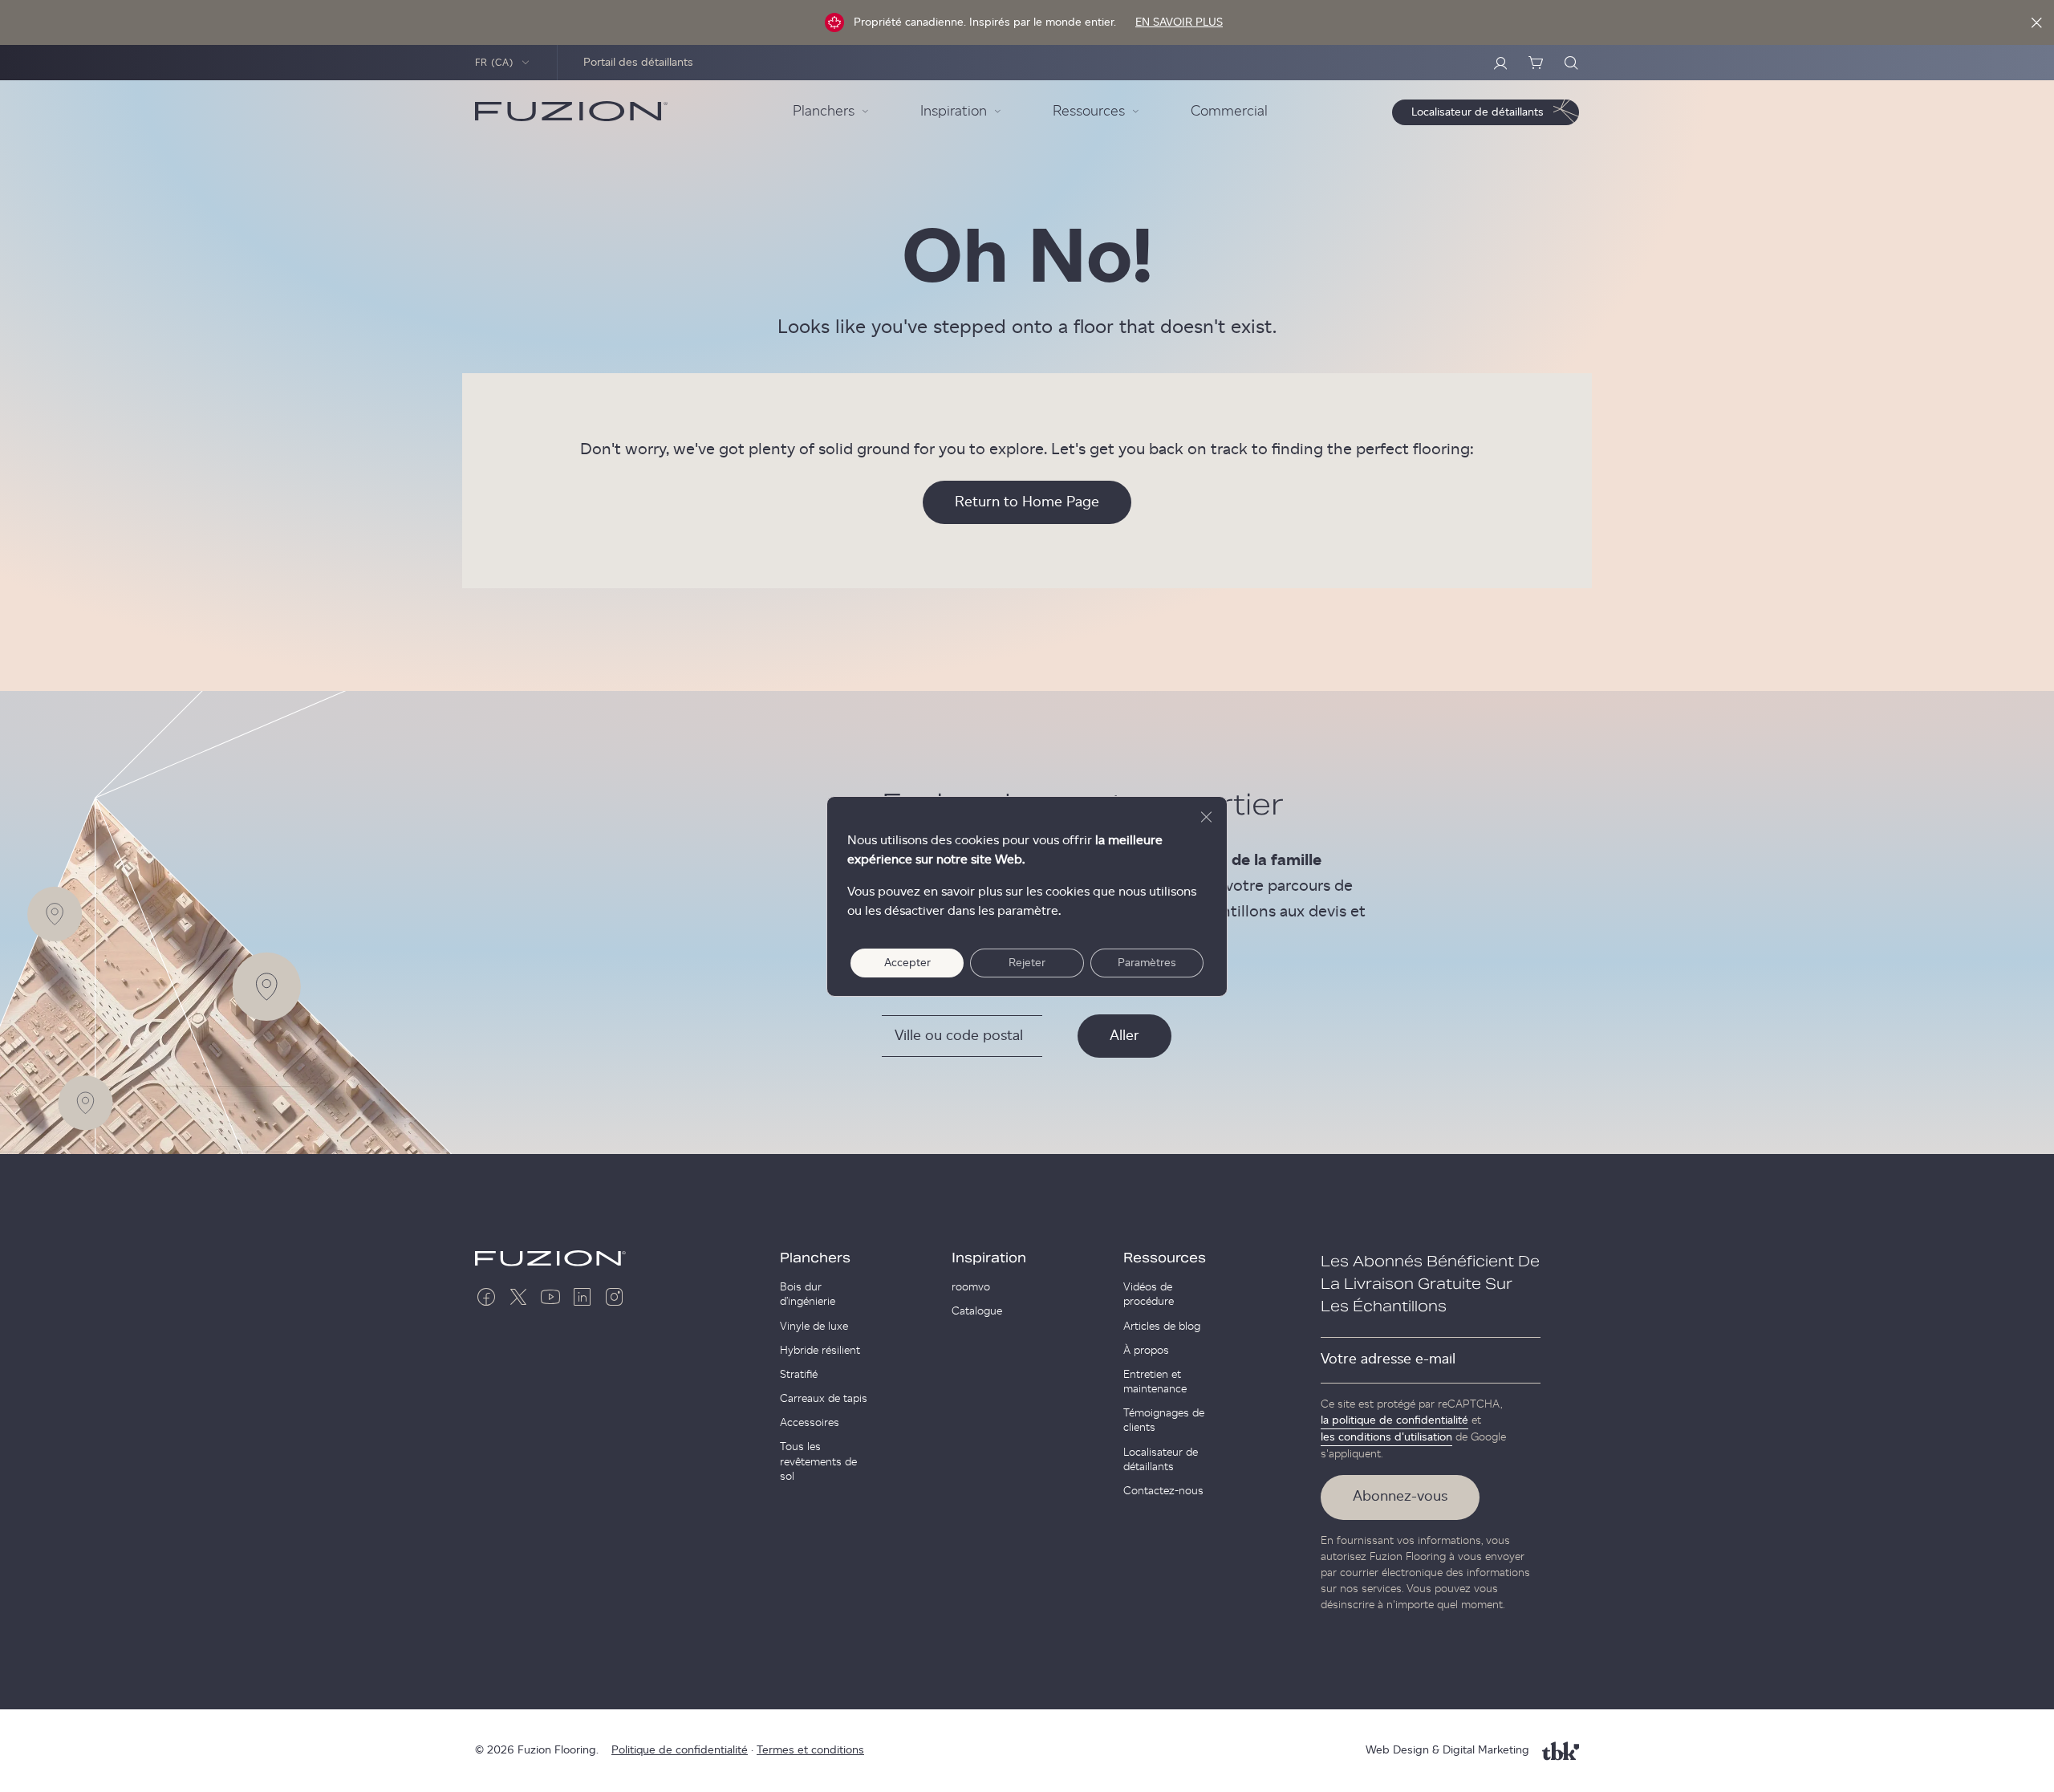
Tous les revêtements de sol (818, 1461)
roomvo (971, 1287)
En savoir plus (1179, 22)
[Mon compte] (1500, 63)
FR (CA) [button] (495, 63)
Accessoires (810, 1423)
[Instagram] (615, 1297)
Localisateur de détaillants (1161, 1460)
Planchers (815, 1258)
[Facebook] (486, 1297)
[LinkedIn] (583, 1297)
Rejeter (1027, 963)
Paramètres (1147, 963)
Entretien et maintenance (1155, 1382)
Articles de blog (1162, 1327)
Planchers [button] (824, 112)
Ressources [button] (1089, 112)
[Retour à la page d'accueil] (571, 112)
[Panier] (1536, 63)
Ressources (1165, 1258)
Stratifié (799, 1375)
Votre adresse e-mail (1388, 1359)
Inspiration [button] (954, 112)
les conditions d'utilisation (1386, 1437)
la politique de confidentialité (1394, 1420)
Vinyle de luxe (814, 1327)
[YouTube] (550, 1297)
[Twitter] (518, 1297)
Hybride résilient (820, 1351)
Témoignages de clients (1164, 1420)
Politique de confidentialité (680, 1750)
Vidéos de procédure (1149, 1294)
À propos (1146, 1351)
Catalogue (977, 1311)
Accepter (907, 963)
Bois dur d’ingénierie (808, 1294)
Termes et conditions (810, 1750)
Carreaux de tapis (824, 1399)
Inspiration (989, 1258)
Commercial (1229, 112)
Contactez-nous (1163, 1491)
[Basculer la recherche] (1571, 63)
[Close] (2036, 22)
